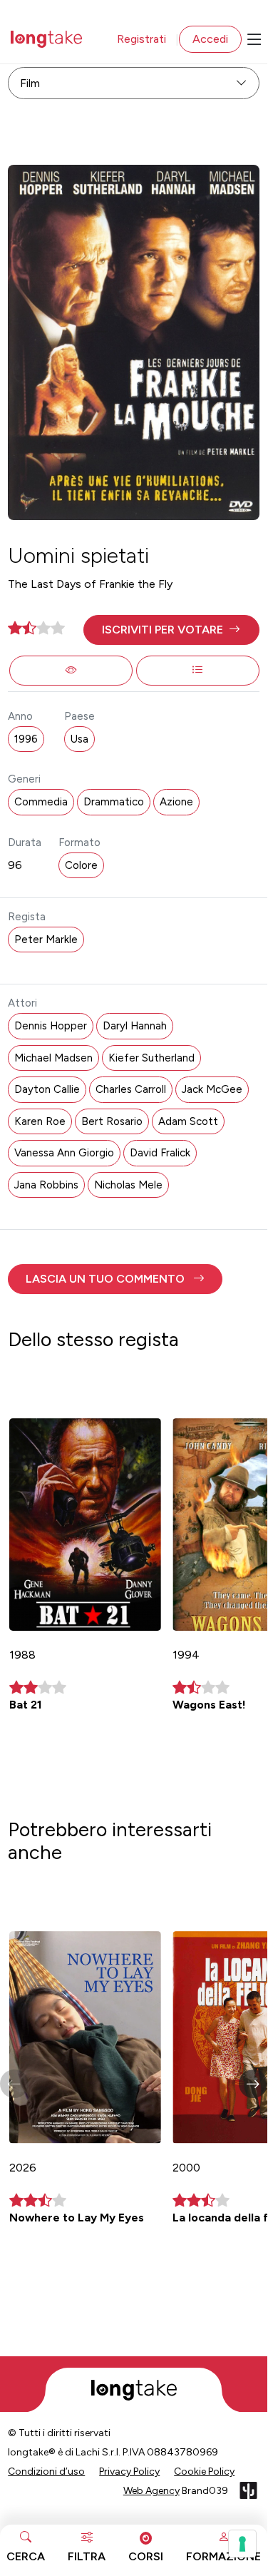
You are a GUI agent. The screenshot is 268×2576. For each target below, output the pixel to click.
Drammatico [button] (114, 802)
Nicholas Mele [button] (128, 1185)
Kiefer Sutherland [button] (151, 1058)
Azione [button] (176, 802)
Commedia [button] (41, 802)
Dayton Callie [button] (47, 1089)
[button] (171, 630)
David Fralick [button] (160, 1153)
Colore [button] (81, 865)
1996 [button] (26, 739)
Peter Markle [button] (46, 940)
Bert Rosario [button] (112, 1121)
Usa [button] (79, 739)
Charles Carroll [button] (131, 1089)
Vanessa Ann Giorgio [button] (64, 1153)
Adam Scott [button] (188, 1121)
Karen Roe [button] (40, 1121)
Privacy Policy (129, 2471)
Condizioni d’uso (46, 2471)
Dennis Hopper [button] (51, 1026)
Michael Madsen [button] (53, 1058)
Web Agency (151, 2491)
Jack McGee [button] (212, 1089)
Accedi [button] (210, 39)
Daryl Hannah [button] (135, 1026)
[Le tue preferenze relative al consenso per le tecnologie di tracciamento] (242, 2544)
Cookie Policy (204, 2471)
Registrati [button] (141, 39)
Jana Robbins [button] (46, 1185)
